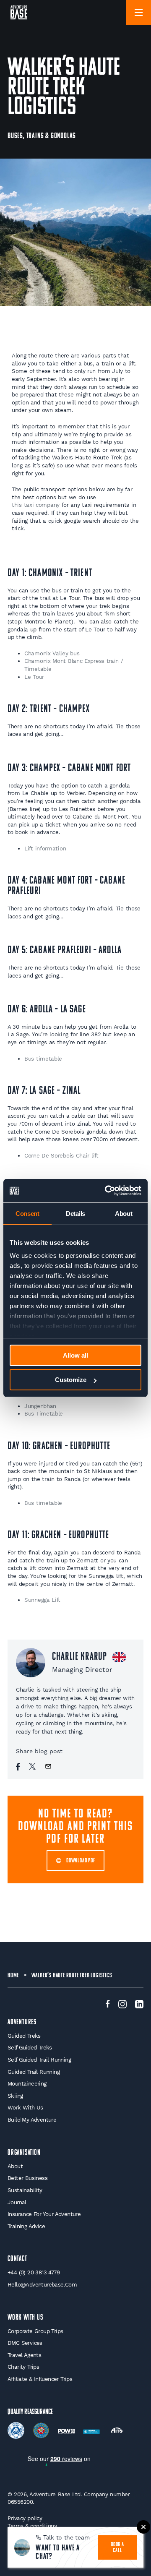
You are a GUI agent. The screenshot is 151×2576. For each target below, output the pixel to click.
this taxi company (36, 505)
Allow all (75, 1355)
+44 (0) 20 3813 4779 (34, 2272)
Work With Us (25, 2108)
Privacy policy (25, 2518)
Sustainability (25, 2190)
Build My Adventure (32, 2120)
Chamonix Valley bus (52, 653)
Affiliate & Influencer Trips (40, 2379)
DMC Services (25, 2343)
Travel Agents (24, 2355)
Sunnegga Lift (42, 1600)
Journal (17, 2202)
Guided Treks (24, 2036)
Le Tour (34, 677)
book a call (117, 2548)
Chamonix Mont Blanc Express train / (74, 661)
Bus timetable (43, 1059)
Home (13, 1976)
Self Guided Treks (30, 2048)
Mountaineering (27, 2084)
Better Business (27, 2178)
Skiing (15, 2096)
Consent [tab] (27, 1214)
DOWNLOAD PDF (81, 1861)
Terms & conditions (32, 2526)
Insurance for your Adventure (44, 2214)
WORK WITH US (25, 2318)
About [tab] (124, 1214)
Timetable (39, 669)
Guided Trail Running (34, 2072)
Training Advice (26, 2226)
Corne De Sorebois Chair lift (61, 1156)
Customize (71, 1380)
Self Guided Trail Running (39, 2060)
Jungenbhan (40, 1406)
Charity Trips (23, 2367)
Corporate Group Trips (35, 2331)
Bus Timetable (45, 1414)
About (15, 2166)
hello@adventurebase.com (42, 2285)
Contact (17, 2259)
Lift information (45, 849)
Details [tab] (75, 1214)
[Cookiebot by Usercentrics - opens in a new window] (107, 1191)
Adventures (22, 2022)
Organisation (24, 2153)
